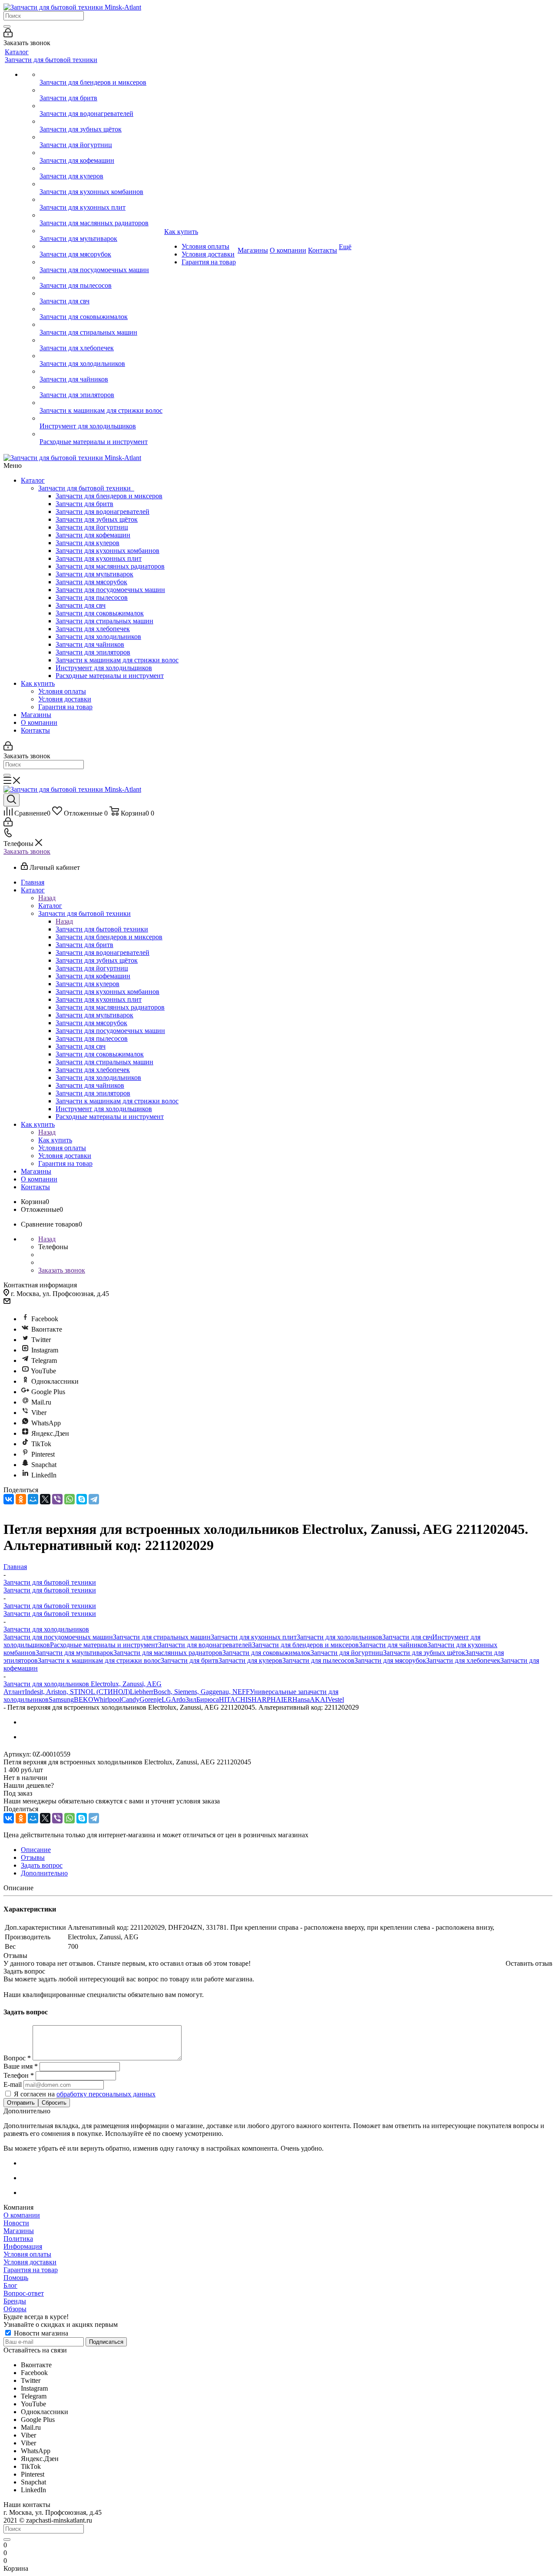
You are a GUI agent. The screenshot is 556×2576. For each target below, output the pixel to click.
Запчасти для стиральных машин (104, 621)
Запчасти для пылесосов (92, 597)
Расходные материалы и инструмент (110, 676)
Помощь (16, 2278)
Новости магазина (40, 2333)
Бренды (15, 2301)
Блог (10, 2285)
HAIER (281, 1699)
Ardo (178, 1699)
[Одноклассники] (21, 1499)
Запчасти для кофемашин (93, 535)
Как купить (38, 683)
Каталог (33, 480)
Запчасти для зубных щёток (97, 519)
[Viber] (57, 1499)
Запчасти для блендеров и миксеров (109, 496)
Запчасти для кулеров (88, 543)
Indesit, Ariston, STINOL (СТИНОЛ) (77, 1692)
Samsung (61, 1699)
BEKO (84, 1699)
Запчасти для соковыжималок (100, 613)
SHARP (259, 1699)
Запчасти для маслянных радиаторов (110, 566)
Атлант (14, 1692)
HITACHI (233, 1699)
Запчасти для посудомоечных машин (110, 590)
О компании (39, 722)
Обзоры (15, 2309)
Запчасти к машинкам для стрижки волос (117, 660)
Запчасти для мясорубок (91, 582)
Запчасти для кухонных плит (99, 558)
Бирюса (208, 1699)
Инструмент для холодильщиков (104, 668)
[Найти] (7, 26)
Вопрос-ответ (24, 2293)
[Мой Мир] (33, 1499)
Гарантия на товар (65, 707)
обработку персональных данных (106, 2094)
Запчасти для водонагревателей (103, 512)
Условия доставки (65, 699)
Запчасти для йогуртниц (92, 527)
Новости (16, 2223)
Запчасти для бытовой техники (86, 488)
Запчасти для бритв (84, 504)
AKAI (319, 1699)
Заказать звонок (27, 851)
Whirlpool (107, 1699)
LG (166, 1699)
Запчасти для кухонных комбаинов (108, 551)
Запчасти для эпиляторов (93, 652)
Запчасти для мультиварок (94, 574)
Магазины (36, 715)
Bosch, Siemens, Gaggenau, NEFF (202, 1692)
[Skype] (82, 1499)
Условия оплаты (62, 691)
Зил (191, 1699)
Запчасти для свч (81, 605)
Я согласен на (85, 2094)
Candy (130, 1699)
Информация (23, 2246)
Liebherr (142, 1692)
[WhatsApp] (69, 1499)
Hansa (301, 1699)
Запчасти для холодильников (98, 637)
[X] (45, 1499)
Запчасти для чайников (90, 644)
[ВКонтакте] (9, 1499)
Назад (47, 898)
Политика (18, 2239)
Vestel (336, 1699)
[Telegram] (94, 1499)
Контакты (35, 730)
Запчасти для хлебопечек (93, 629)
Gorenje (151, 1699)
